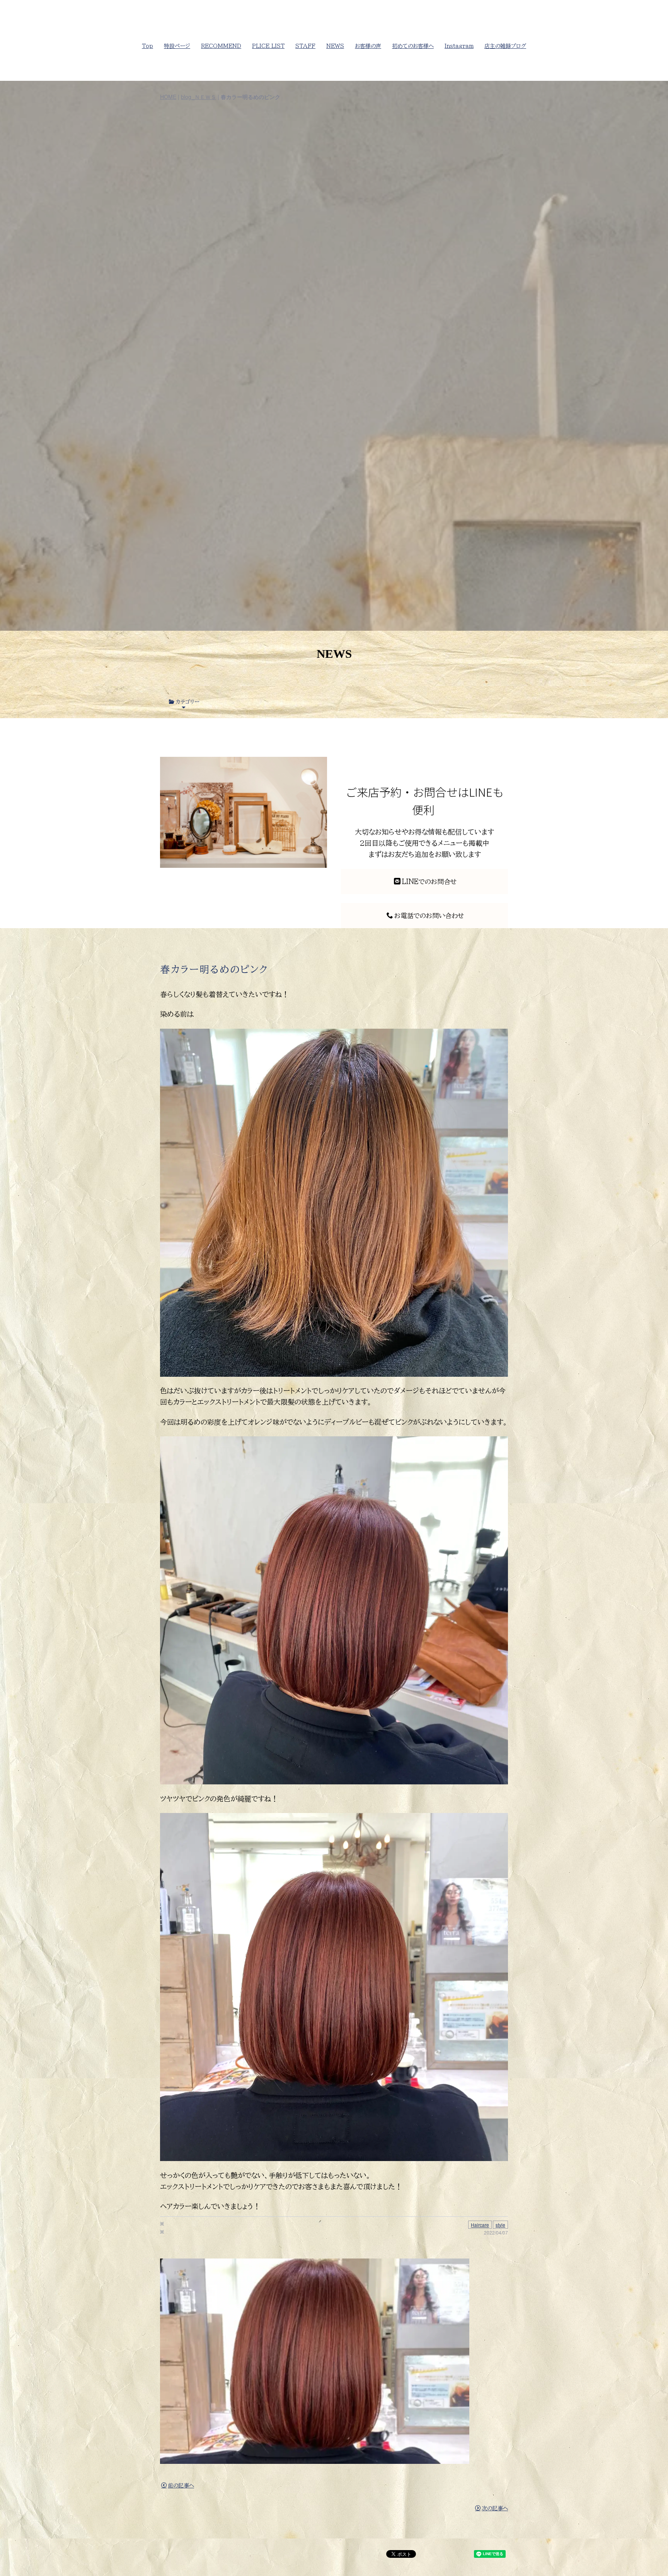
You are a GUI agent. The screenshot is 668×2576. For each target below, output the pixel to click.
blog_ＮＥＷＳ (199, 97)
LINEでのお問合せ (429, 882)
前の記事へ (181, 2486)
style (500, 2225)
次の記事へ (495, 2508)
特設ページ (177, 46)
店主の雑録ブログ (505, 46)
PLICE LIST (268, 46)
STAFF (305, 46)
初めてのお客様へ (413, 46)
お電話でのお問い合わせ (429, 916)
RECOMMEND (221, 46)
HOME (168, 97)
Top (147, 46)
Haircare (480, 2225)
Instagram (459, 46)
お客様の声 (368, 46)
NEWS (335, 46)
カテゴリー (187, 702)
